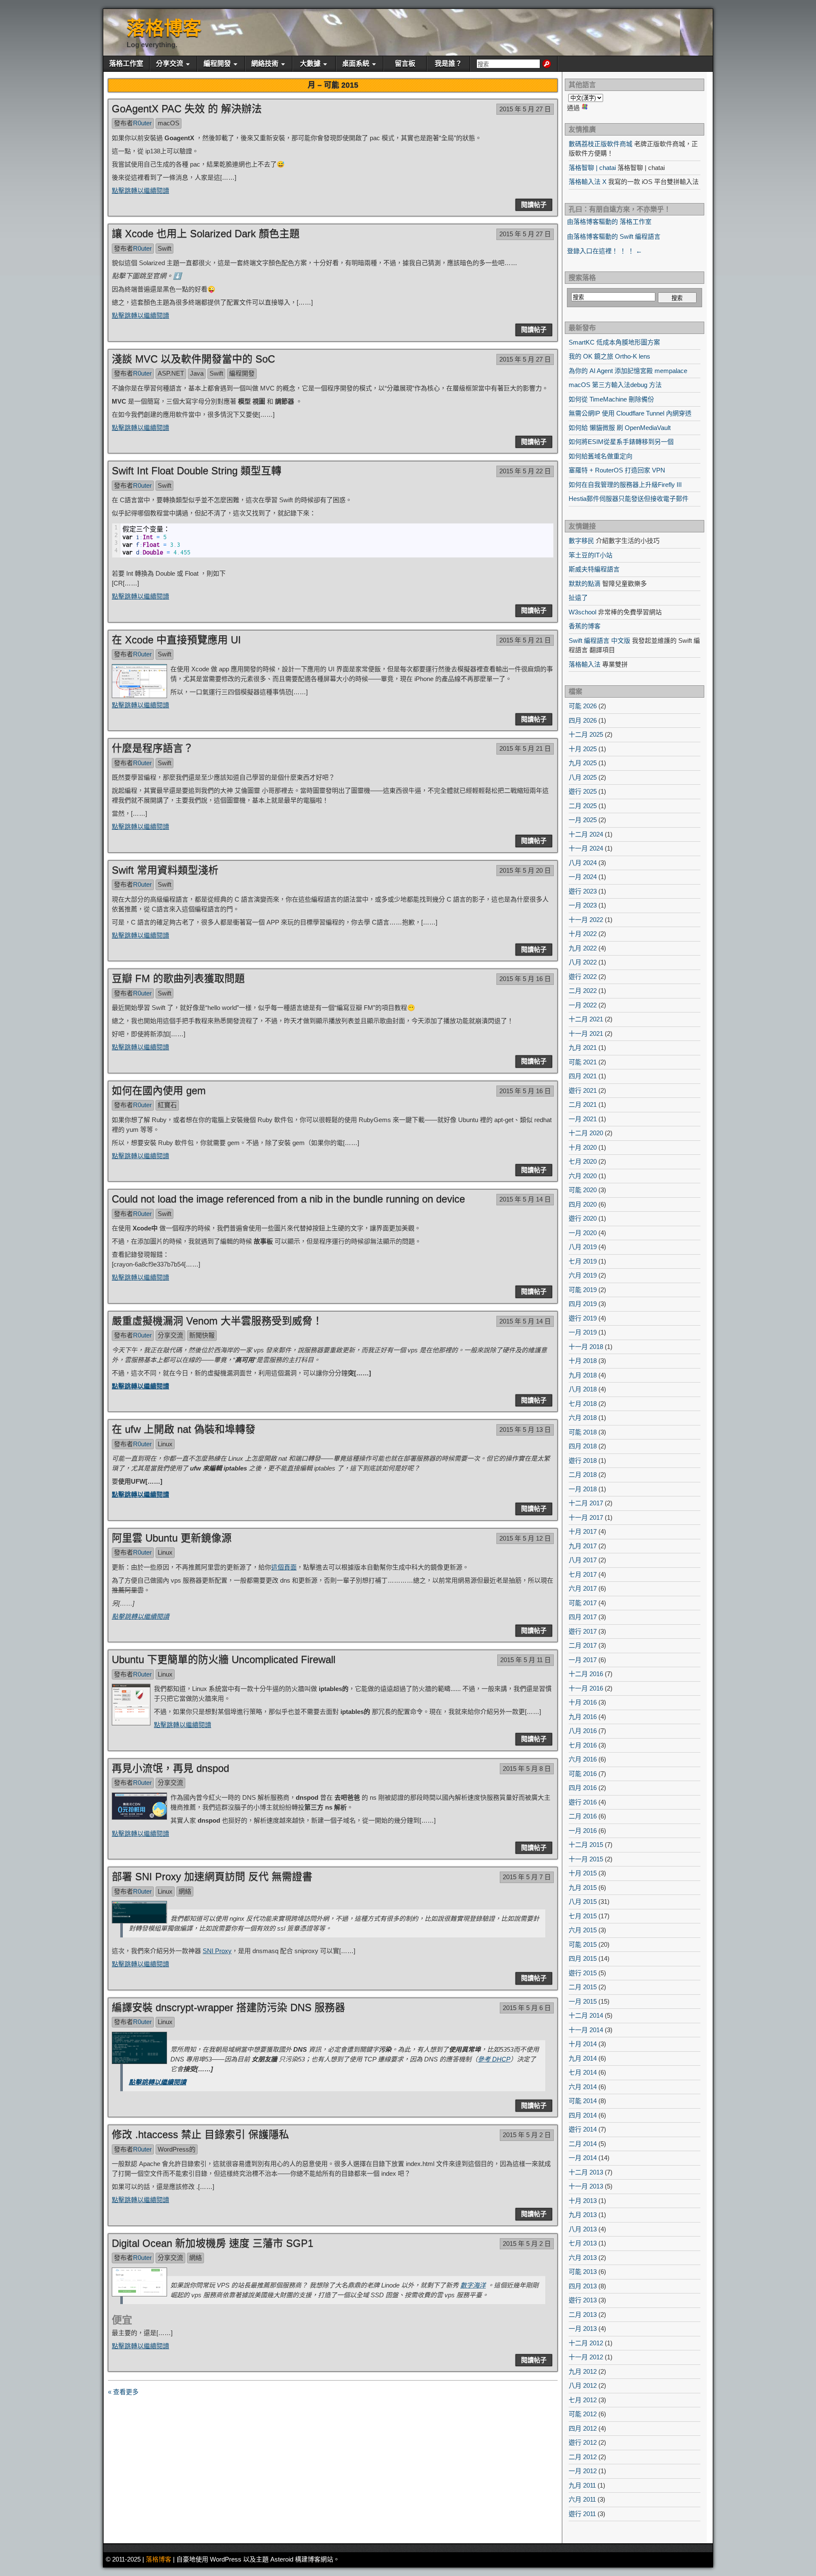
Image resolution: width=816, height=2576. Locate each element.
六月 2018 (583, 1418)
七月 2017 (583, 1574)
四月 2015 (583, 1958)
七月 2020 (583, 1161)
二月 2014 (583, 2144)
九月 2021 (583, 1048)
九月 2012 (583, 2371)
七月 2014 (583, 2072)
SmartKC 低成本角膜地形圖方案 (614, 342)
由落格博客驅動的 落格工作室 (609, 222)
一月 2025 (583, 820)
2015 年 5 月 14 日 (525, 1199)
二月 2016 (583, 1816)
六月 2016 (583, 1759)
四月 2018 (583, 1446)
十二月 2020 (586, 1133)
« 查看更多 (123, 2392)
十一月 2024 (586, 848)
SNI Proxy (217, 1951)
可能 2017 (583, 1603)
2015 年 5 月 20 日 (525, 870)
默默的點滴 (585, 584)
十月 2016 (583, 1702)
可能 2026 (583, 706)
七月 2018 (583, 1404)
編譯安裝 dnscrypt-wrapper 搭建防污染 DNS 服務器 (228, 2007)
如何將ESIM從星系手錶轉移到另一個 (621, 442)
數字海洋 (473, 2285)
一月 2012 (583, 2471)
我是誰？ (448, 64)
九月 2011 (582, 2485)
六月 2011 (582, 2499)
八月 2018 (583, 1389)
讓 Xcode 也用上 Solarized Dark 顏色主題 (206, 233)
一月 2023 (583, 905)
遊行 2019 (583, 1318)
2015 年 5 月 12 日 (525, 1538)
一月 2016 (583, 1831)
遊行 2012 (583, 2442)
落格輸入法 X (588, 182)
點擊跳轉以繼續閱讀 (140, 191)
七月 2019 (583, 1261)
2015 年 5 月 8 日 (527, 1769)
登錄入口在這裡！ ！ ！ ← (605, 251)
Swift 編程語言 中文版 (599, 640)
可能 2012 (583, 2414)
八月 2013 (583, 2229)
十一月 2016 (586, 1688)
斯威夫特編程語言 (594, 569)
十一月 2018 (586, 1347)
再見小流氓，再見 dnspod (170, 1768)
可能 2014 (583, 2101)
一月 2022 (583, 1005)
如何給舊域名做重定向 (601, 456)
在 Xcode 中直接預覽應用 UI (176, 640)
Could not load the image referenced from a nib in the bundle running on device (288, 1199)
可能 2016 (583, 1774)
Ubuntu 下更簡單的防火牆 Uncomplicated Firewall (224, 1659)
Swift (164, 248)
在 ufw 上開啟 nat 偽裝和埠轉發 (184, 1429)
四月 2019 (583, 1304)
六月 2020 (583, 1176)
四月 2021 (583, 1076)
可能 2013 (583, 2272)
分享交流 (170, 64)
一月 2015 (583, 2001)
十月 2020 (583, 1147)
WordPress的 (177, 2149)
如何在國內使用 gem (159, 1090)
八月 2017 (583, 1560)
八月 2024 (583, 863)
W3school (582, 612)
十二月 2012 (586, 2343)
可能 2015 (583, 1944)
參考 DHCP (494, 2059)
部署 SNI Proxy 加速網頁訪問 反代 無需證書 (212, 1876)
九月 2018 (583, 1375)
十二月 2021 (586, 1019)
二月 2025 (583, 806)
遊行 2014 (583, 2129)
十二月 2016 (586, 1674)
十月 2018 (583, 1361)
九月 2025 (583, 763)
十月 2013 (583, 2201)
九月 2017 (583, 1546)
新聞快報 (202, 1335)
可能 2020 (583, 1190)
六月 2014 (583, 2087)
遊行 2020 (583, 1218)
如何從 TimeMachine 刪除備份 (611, 399)
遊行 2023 (583, 891)
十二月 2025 (586, 734)
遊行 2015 (583, 1973)
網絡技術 (265, 64)
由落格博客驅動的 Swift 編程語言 (614, 236)
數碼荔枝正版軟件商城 (601, 144)
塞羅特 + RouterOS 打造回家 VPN (617, 470)
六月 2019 (583, 1275)
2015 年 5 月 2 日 (527, 2135)
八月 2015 (583, 1902)
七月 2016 (583, 1745)
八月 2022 (583, 962)
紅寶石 (167, 1105)
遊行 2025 (583, 791)
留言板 (405, 64)
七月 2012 (583, 2400)
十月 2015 (583, 1873)
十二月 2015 (586, 1845)
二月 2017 (583, 1645)
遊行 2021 (583, 1090)
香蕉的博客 (585, 626)
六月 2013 (583, 2258)
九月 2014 (583, 2058)
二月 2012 (583, 2457)
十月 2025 (583, 749)
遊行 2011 (582, 2514)
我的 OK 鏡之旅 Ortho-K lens (609, 356)
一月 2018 (583, 1489)
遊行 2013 (583, 2300)
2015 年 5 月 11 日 (526, 1660)
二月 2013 (583, 2314)
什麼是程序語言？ (153, 748)
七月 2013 (583, 2243)
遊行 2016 (583, 1802)
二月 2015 (583, 1987)
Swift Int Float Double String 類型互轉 (197, 471)
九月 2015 (583, 1887)
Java (197, 373)
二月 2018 (583, 1475)
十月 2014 (583, 2044)
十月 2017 (583, 1531)
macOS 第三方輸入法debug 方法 (615, 385)
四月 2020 (583, 1204)
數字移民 (581, 541)
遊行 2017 (583, 1631)
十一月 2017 (586, 1517)
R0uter (142, 123)
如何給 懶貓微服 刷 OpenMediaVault (620, 428)
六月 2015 (583, 1930)
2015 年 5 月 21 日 (525, 640)
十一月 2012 (586, 2357)
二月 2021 (583, 1104)
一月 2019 (583, 1332)
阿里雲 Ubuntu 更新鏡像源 (172, 1538)
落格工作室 (126, 64)
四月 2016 (583, 1788)
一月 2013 (583, 2329)
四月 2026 (583, 720)
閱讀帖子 (534, 205)
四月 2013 (583, 2286)
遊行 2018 (583, 1460)
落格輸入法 (585, 664)
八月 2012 (583, 2385)
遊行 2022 (583, 977)
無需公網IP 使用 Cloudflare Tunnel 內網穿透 (630, 413)
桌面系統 (356, 64)
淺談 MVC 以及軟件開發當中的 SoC (193, 359)
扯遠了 (578, 598)
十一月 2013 (586, 2186)
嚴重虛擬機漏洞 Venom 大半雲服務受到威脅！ (217, 1321)
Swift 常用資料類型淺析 (165, 870)
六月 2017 (583, 1588)
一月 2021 (583, 1119)
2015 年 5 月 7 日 (527, 1877)
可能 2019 (583, 1290)
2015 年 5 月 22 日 (525, 471)
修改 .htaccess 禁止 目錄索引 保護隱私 (200, 2134)
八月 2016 (583, 1731)
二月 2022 (583, 991)
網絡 (185, 1891)
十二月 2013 (586, 2172)
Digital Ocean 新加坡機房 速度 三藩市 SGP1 (212, 2243)
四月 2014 (583, 2115)
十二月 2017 (586, 1503)
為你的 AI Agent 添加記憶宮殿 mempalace (628, 371)
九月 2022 (583, 948)
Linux (165, 1444)
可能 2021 (583, 1062)
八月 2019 (583, 1247)
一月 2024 (583, 877)
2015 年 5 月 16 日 (525, 979)
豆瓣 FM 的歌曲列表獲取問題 (178, 978)
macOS (169, 123)
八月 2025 (583, 777)
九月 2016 (583, 1717)
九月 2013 (583, 2215)
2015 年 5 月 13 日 (525, 1429)
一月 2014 (583, 2158)
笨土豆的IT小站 (591, 555)
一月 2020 (583, 1233)
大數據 (310, 64)
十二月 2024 (586, 834)
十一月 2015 (586, 1859)
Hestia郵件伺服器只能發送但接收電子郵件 (629, 499)
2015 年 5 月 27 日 (525, 109)
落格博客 (164, 28)
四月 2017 (583, 1617)
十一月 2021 (586, 1034)
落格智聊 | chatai (592, 168)
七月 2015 (583, 1916)
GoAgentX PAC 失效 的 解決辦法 (187, 109)
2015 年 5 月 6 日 (527, 2008)
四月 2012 (583, 2428)
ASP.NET (171, 373)
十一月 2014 (586, 2030)
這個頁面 (284, 1567)
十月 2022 (583, 934)
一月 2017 (583, 1660)
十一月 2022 (586, 920)
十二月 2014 (586, 2015)
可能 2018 (583, 1432)
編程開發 (217, 64)
